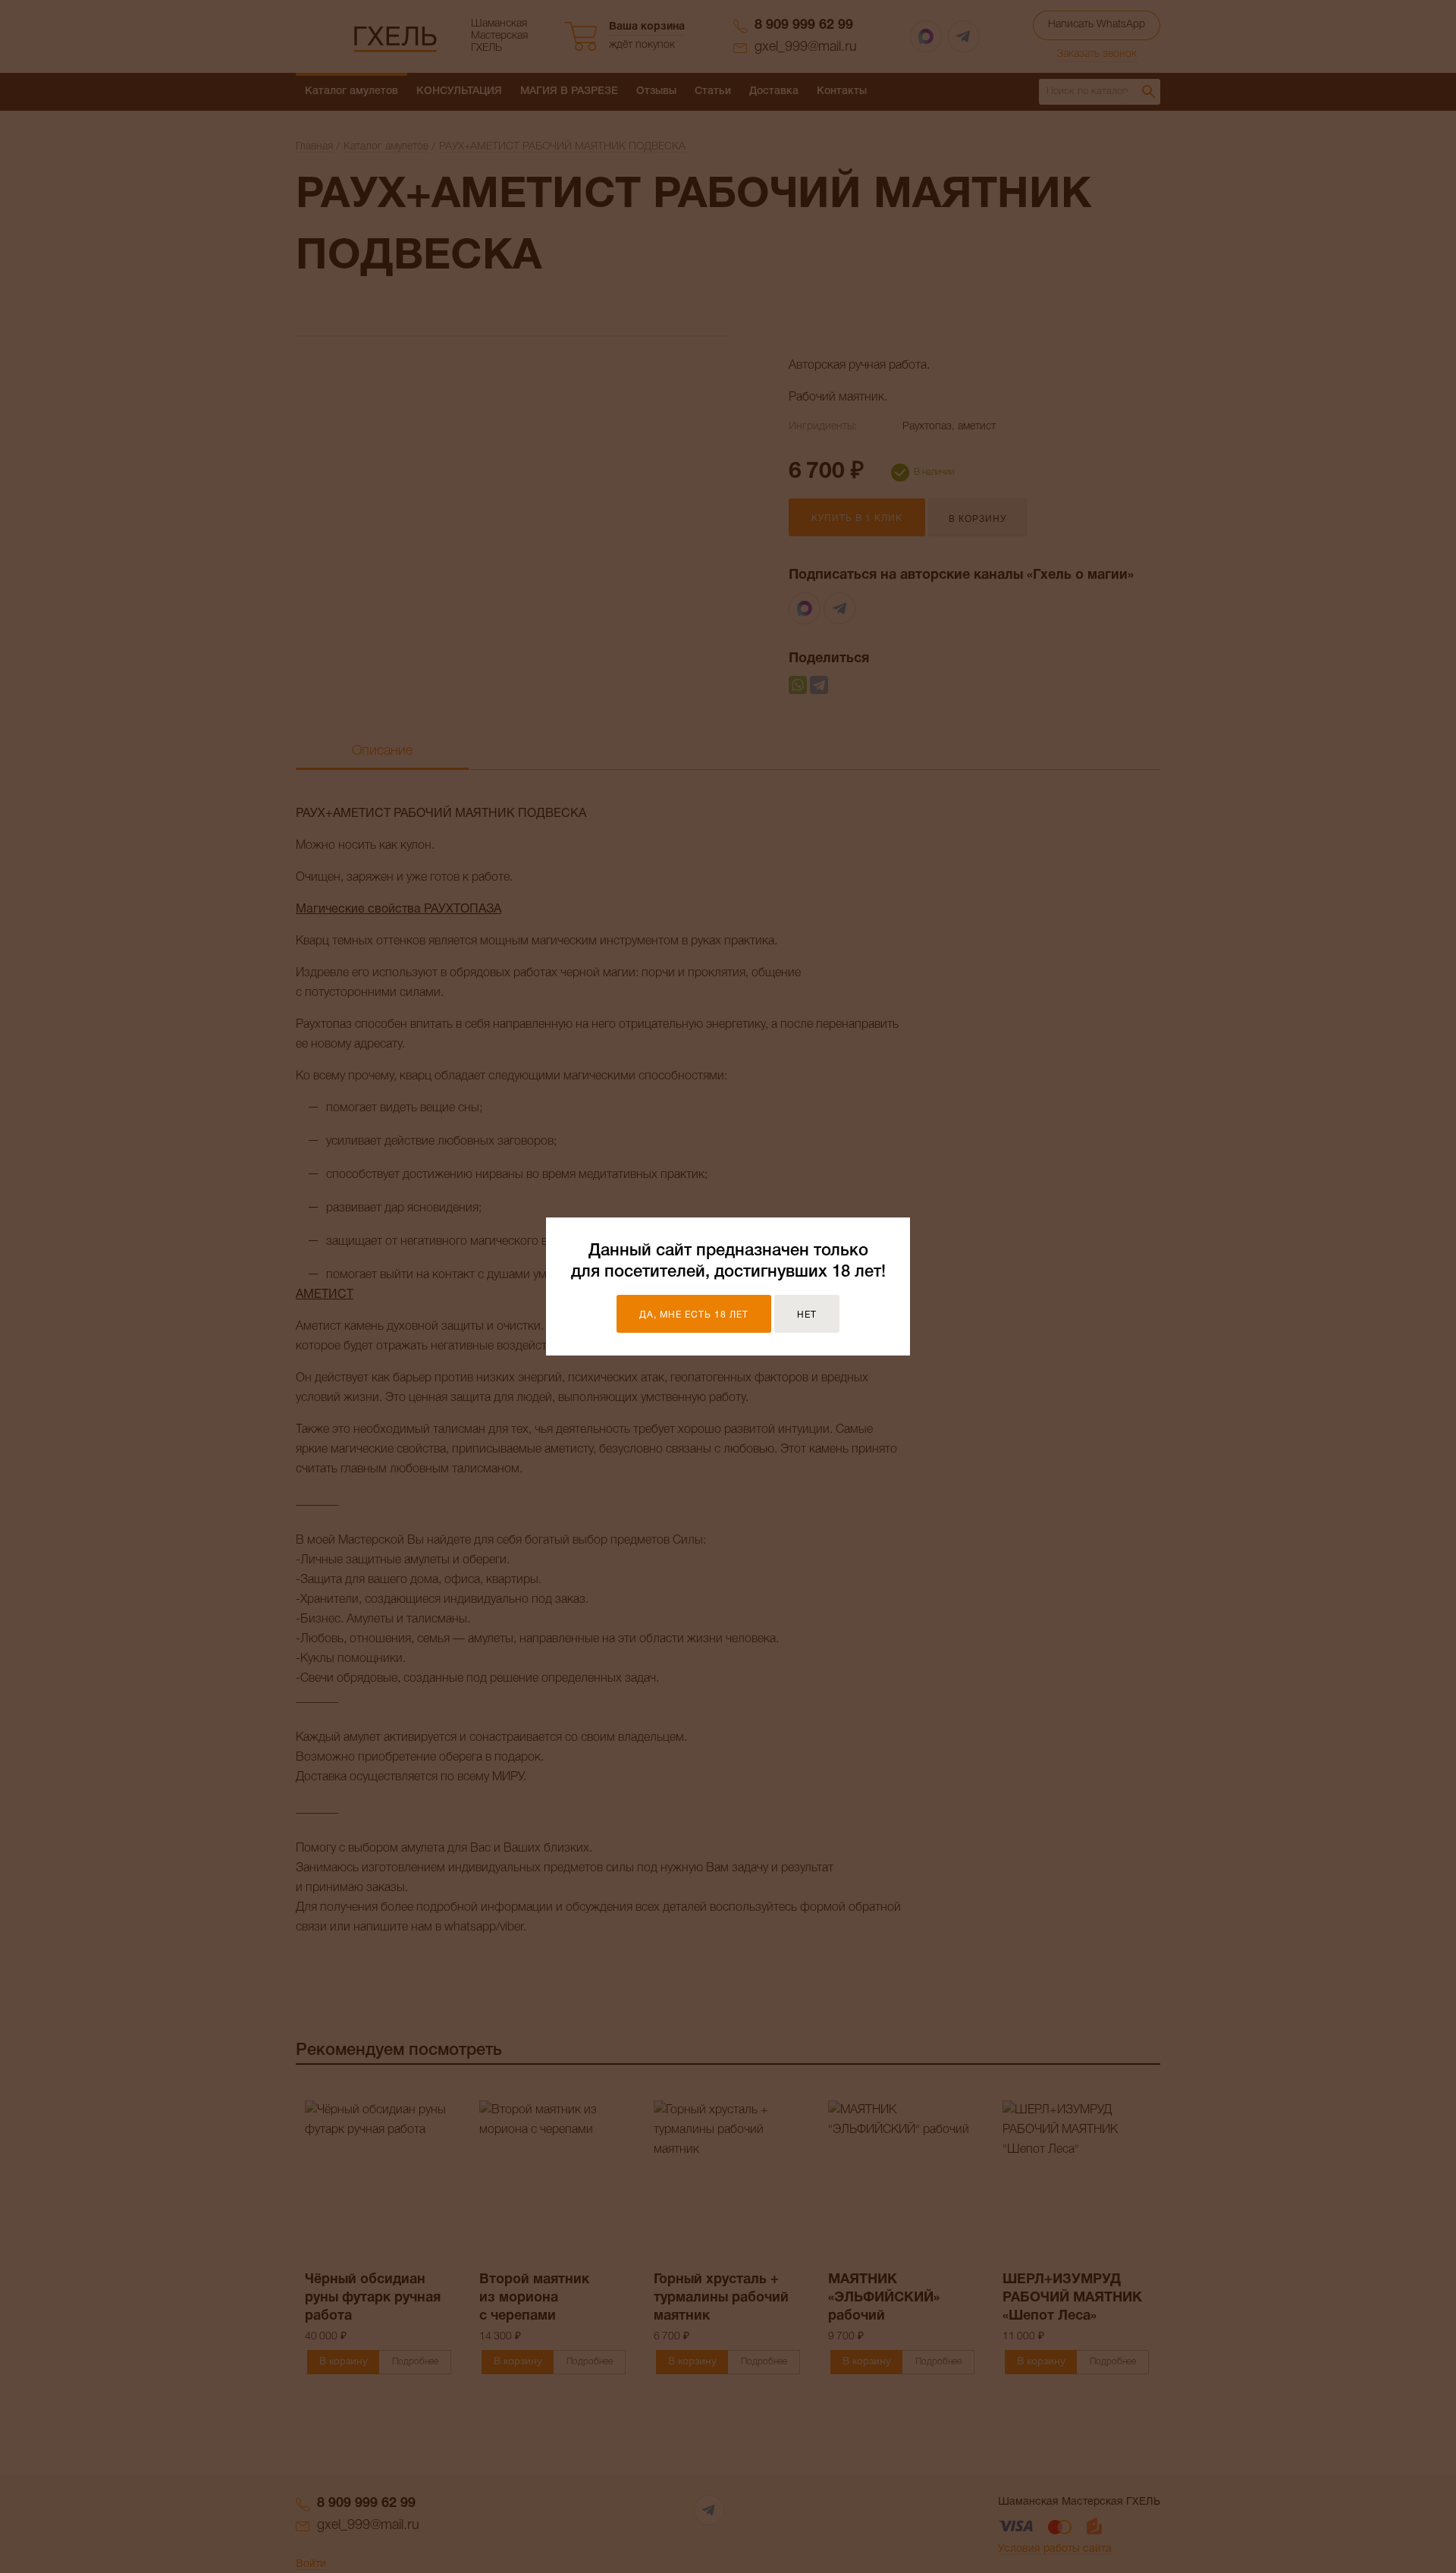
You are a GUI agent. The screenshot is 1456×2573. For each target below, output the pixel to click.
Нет (807, 1315)
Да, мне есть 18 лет (694, 1315)
